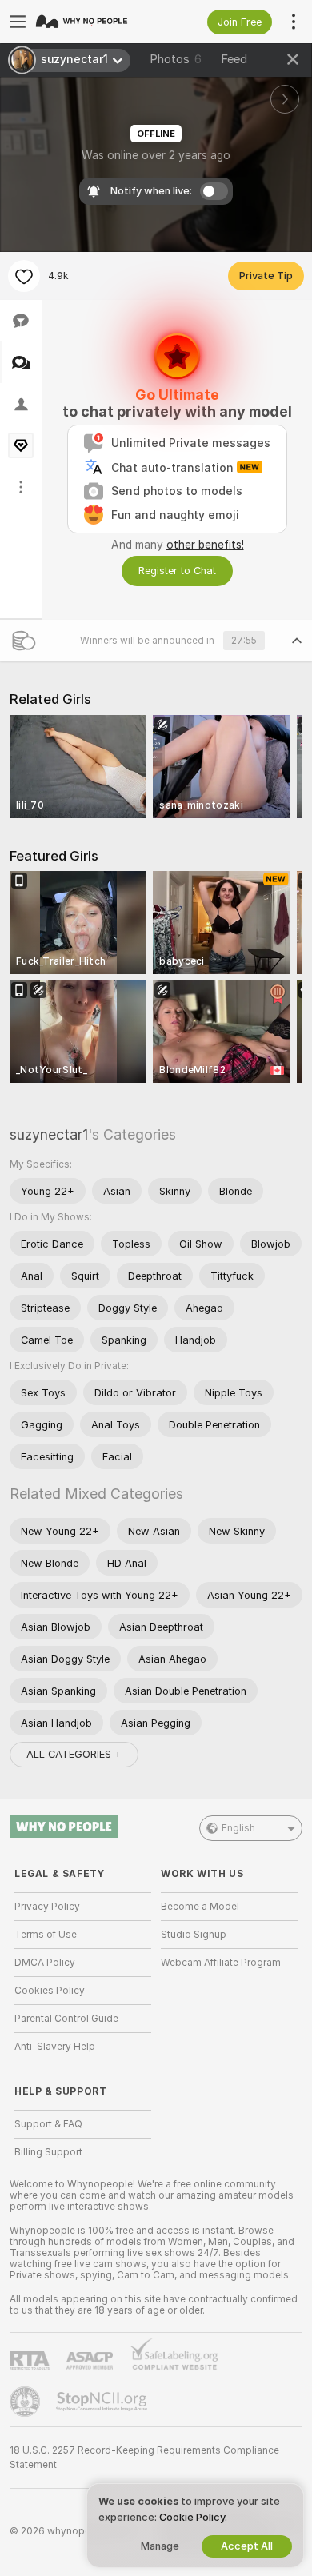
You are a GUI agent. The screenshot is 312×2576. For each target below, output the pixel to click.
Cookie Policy (192, 2517)
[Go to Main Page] (96, 22)
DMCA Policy (45, 1963)
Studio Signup (194, 1935)
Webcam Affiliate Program (221, 1963)
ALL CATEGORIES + (74, 1754)
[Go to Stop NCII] (103, 2402)
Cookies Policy (50, 1991)
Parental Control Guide (66, 2019)
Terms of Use (46, 1935)
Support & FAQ (48, 2124)
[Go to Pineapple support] (26, 2402)
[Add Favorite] (24, 276)
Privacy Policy (47, 1907)
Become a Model (200, 1907)
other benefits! (205, 545)
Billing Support (48, 2152)
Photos (176, 59)
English (238, 1828)
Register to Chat (177, 571)
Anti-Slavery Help (55, 2047)
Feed (234, 59)
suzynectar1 (49, 1134)
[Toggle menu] (18, 22)
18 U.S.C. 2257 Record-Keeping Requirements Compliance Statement (144, 2458)
